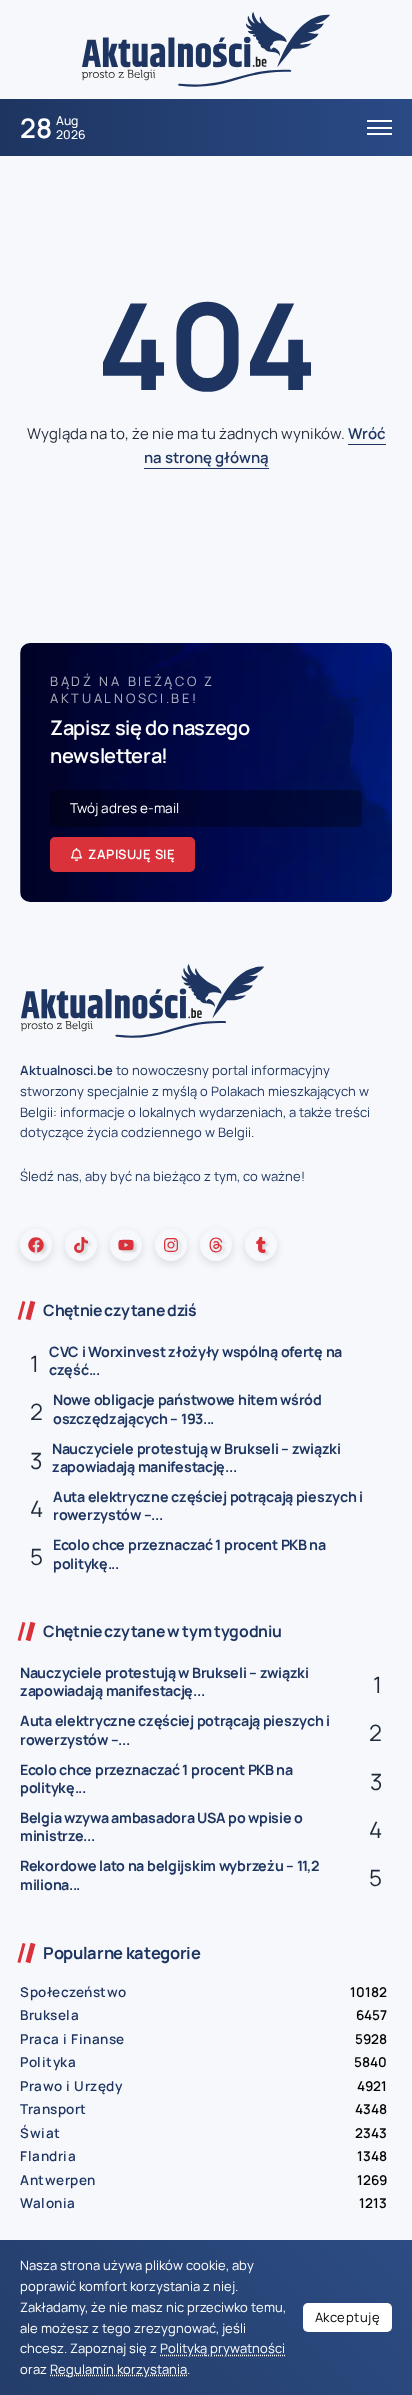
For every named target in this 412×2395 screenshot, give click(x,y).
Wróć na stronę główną (265, 445)
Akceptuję (348, 2317)
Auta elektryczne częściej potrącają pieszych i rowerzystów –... (208, 1506)
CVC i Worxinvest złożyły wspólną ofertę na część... (195, 1361)
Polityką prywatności (222, 2348)
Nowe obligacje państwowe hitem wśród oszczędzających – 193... (187, 1409)
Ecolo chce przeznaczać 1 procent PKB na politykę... (189, 1554)
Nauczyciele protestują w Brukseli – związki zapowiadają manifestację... (196, 1458)
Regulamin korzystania (118, 2369)
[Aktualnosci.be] (206, 48)
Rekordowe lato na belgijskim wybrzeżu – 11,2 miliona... (169, 1875)
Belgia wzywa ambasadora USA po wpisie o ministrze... (161, 1827)
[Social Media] (36, 1245)
